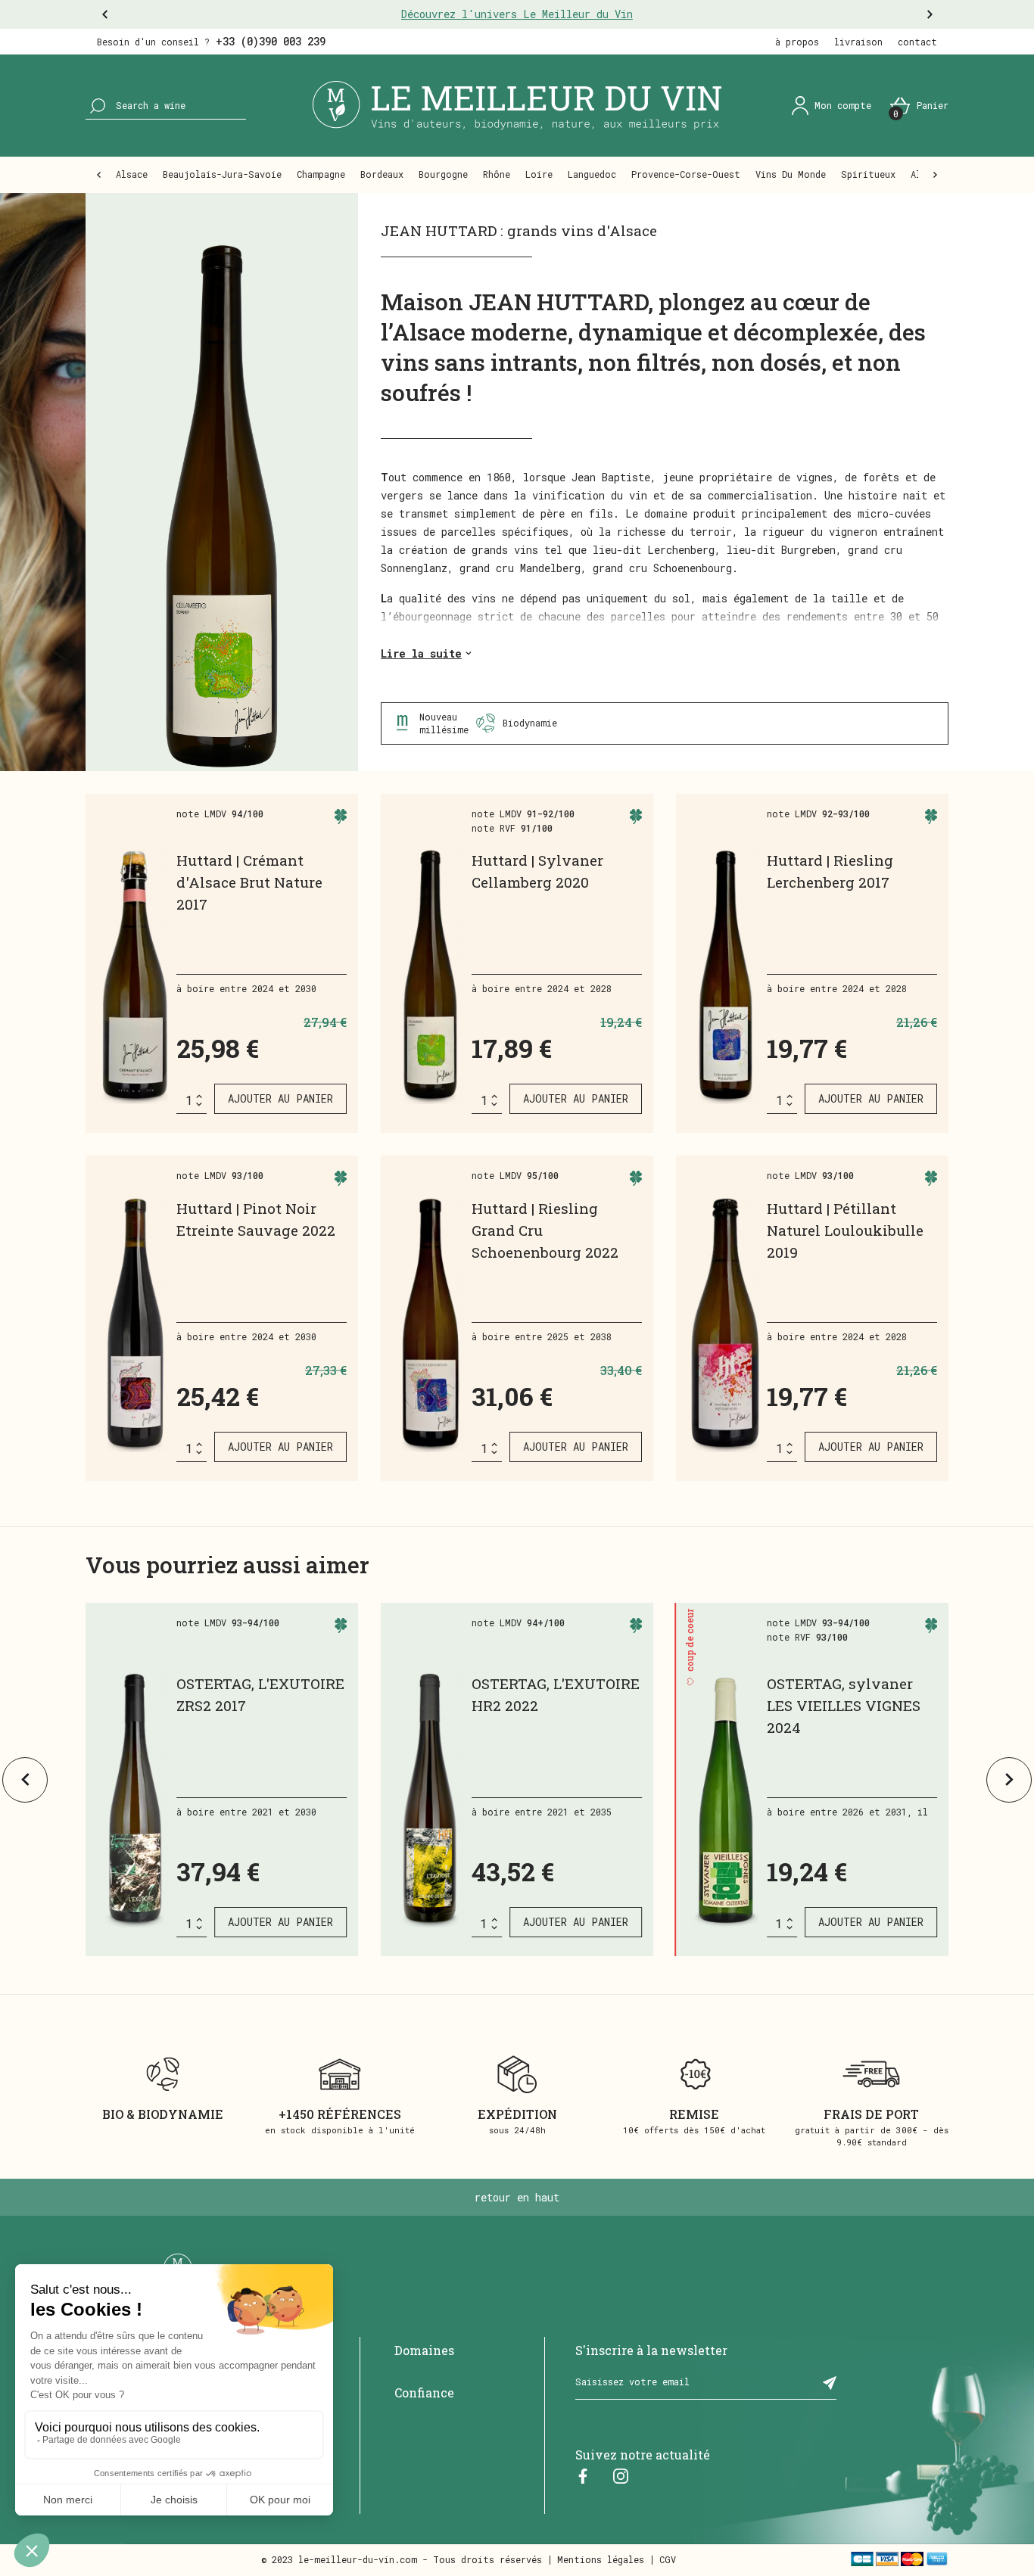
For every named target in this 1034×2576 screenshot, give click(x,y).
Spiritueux (868, 174)
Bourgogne (443, 174)
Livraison (858, 42)
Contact (917, 42)
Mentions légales (601, 2559)
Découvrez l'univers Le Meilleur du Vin (517, 14)
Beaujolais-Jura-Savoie (222, 174)
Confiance (424, 2392)
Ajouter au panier (280, 1098)
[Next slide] (1009, 1780)
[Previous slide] (25, 1780)
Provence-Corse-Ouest (686, 174)
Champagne (321, 174)
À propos (797, 42)
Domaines (424, 2350)
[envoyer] (830, 2382)
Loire (539, 174)
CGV (668, 2559)
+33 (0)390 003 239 (271, 41)
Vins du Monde (791, 174)
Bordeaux (382, 174)
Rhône (497, 174)
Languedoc (592, 174)
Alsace (132, 174)
